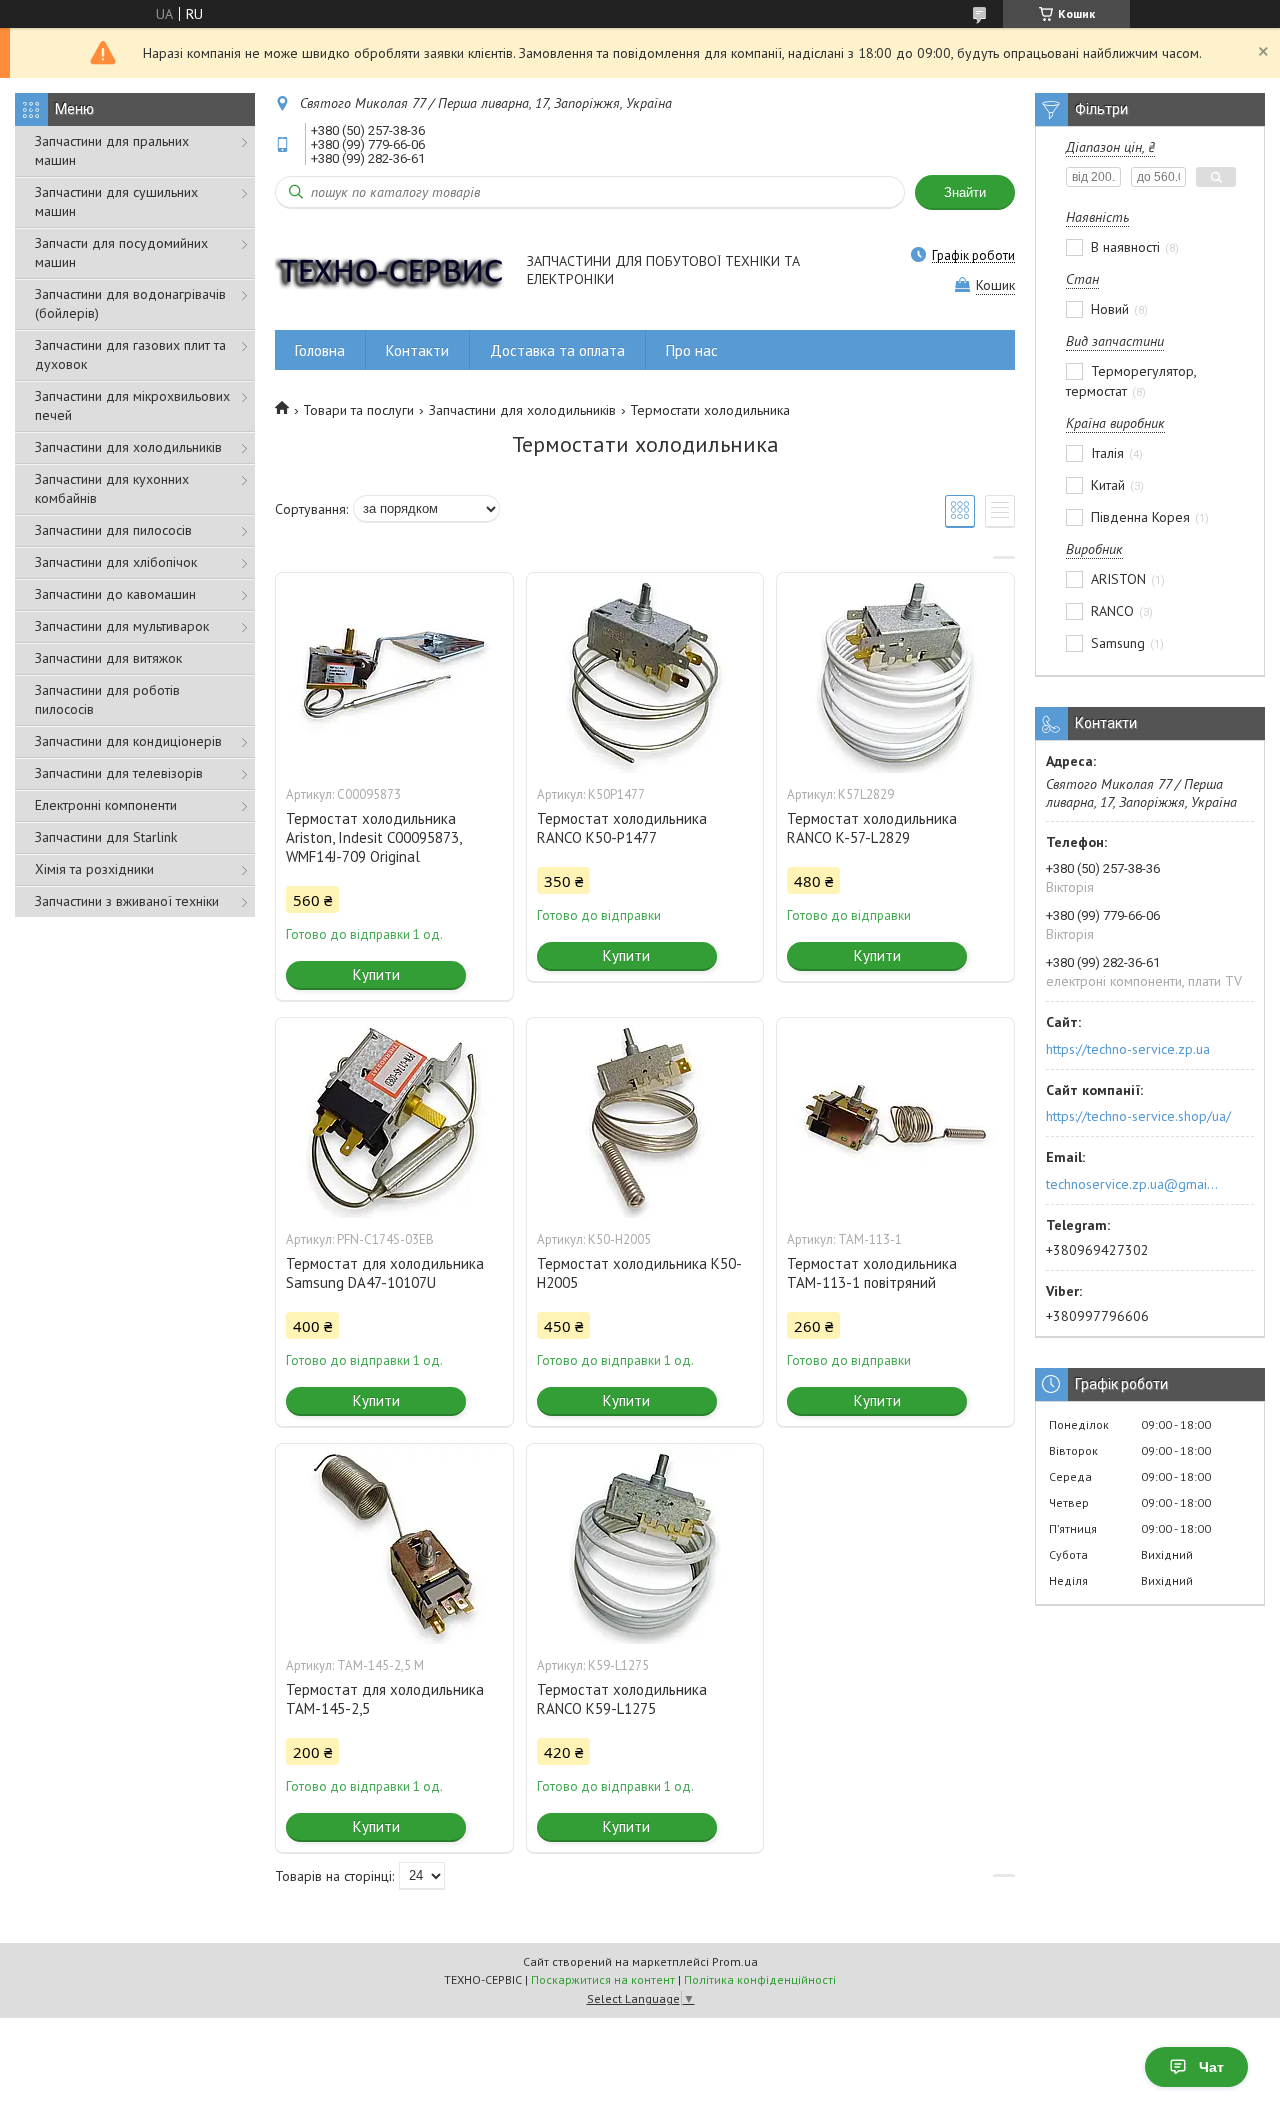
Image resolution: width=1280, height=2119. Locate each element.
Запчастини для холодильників (128, 447)
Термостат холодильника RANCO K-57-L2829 (872, 828)
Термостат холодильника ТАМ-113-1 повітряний (872, 1273)
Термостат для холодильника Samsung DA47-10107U (385, 1273)
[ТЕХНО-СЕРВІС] (391, 271)
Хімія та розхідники (94, 869)
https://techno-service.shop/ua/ (1138, 1116)
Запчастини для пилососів (113, 530)
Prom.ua (735, 1961)
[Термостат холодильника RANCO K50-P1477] (645, 673)
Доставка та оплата (557, 350)
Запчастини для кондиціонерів (128, 741)
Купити (376, 974)
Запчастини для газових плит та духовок (130, 354)
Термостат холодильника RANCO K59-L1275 (622, 1699)
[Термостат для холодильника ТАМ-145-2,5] (394, 1544)
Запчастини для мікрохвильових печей (132, 405)
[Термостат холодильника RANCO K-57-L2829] (895, 673)
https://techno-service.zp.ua (1128, 1049)
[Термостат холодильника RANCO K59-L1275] (645, 1544)
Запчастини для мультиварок (122, 626)
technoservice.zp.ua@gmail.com (1133, 1184)
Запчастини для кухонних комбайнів (112, 488)
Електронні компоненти (106, 805)
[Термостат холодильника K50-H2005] (645, 1118)
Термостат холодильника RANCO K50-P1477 (622, 828)
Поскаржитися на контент (603, 1979)
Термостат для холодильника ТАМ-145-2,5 (385, 1699)
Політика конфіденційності (760, 1979)
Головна (320, 350)
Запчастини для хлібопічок (116, 562)
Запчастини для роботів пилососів (107, 699)
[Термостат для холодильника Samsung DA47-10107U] (394, 1118)
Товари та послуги (358, 410)
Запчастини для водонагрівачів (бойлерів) (130, 303)
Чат (1211, 2067)
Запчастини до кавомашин (115, 594)
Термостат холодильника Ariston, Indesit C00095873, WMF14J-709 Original (373, 837)
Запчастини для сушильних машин (116, 201)
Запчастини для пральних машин (112, 150)
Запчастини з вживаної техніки (127, 901)
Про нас (692, 350)
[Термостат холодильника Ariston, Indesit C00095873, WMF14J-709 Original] (394, 673)
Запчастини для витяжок (108, 658)
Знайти (965, 192)
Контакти (417, 350)
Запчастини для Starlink (106, 837)
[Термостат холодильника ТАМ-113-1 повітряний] (895, 1118)
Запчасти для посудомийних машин (121, 252)
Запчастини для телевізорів (119, 773)
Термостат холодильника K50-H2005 (639, 1273)
